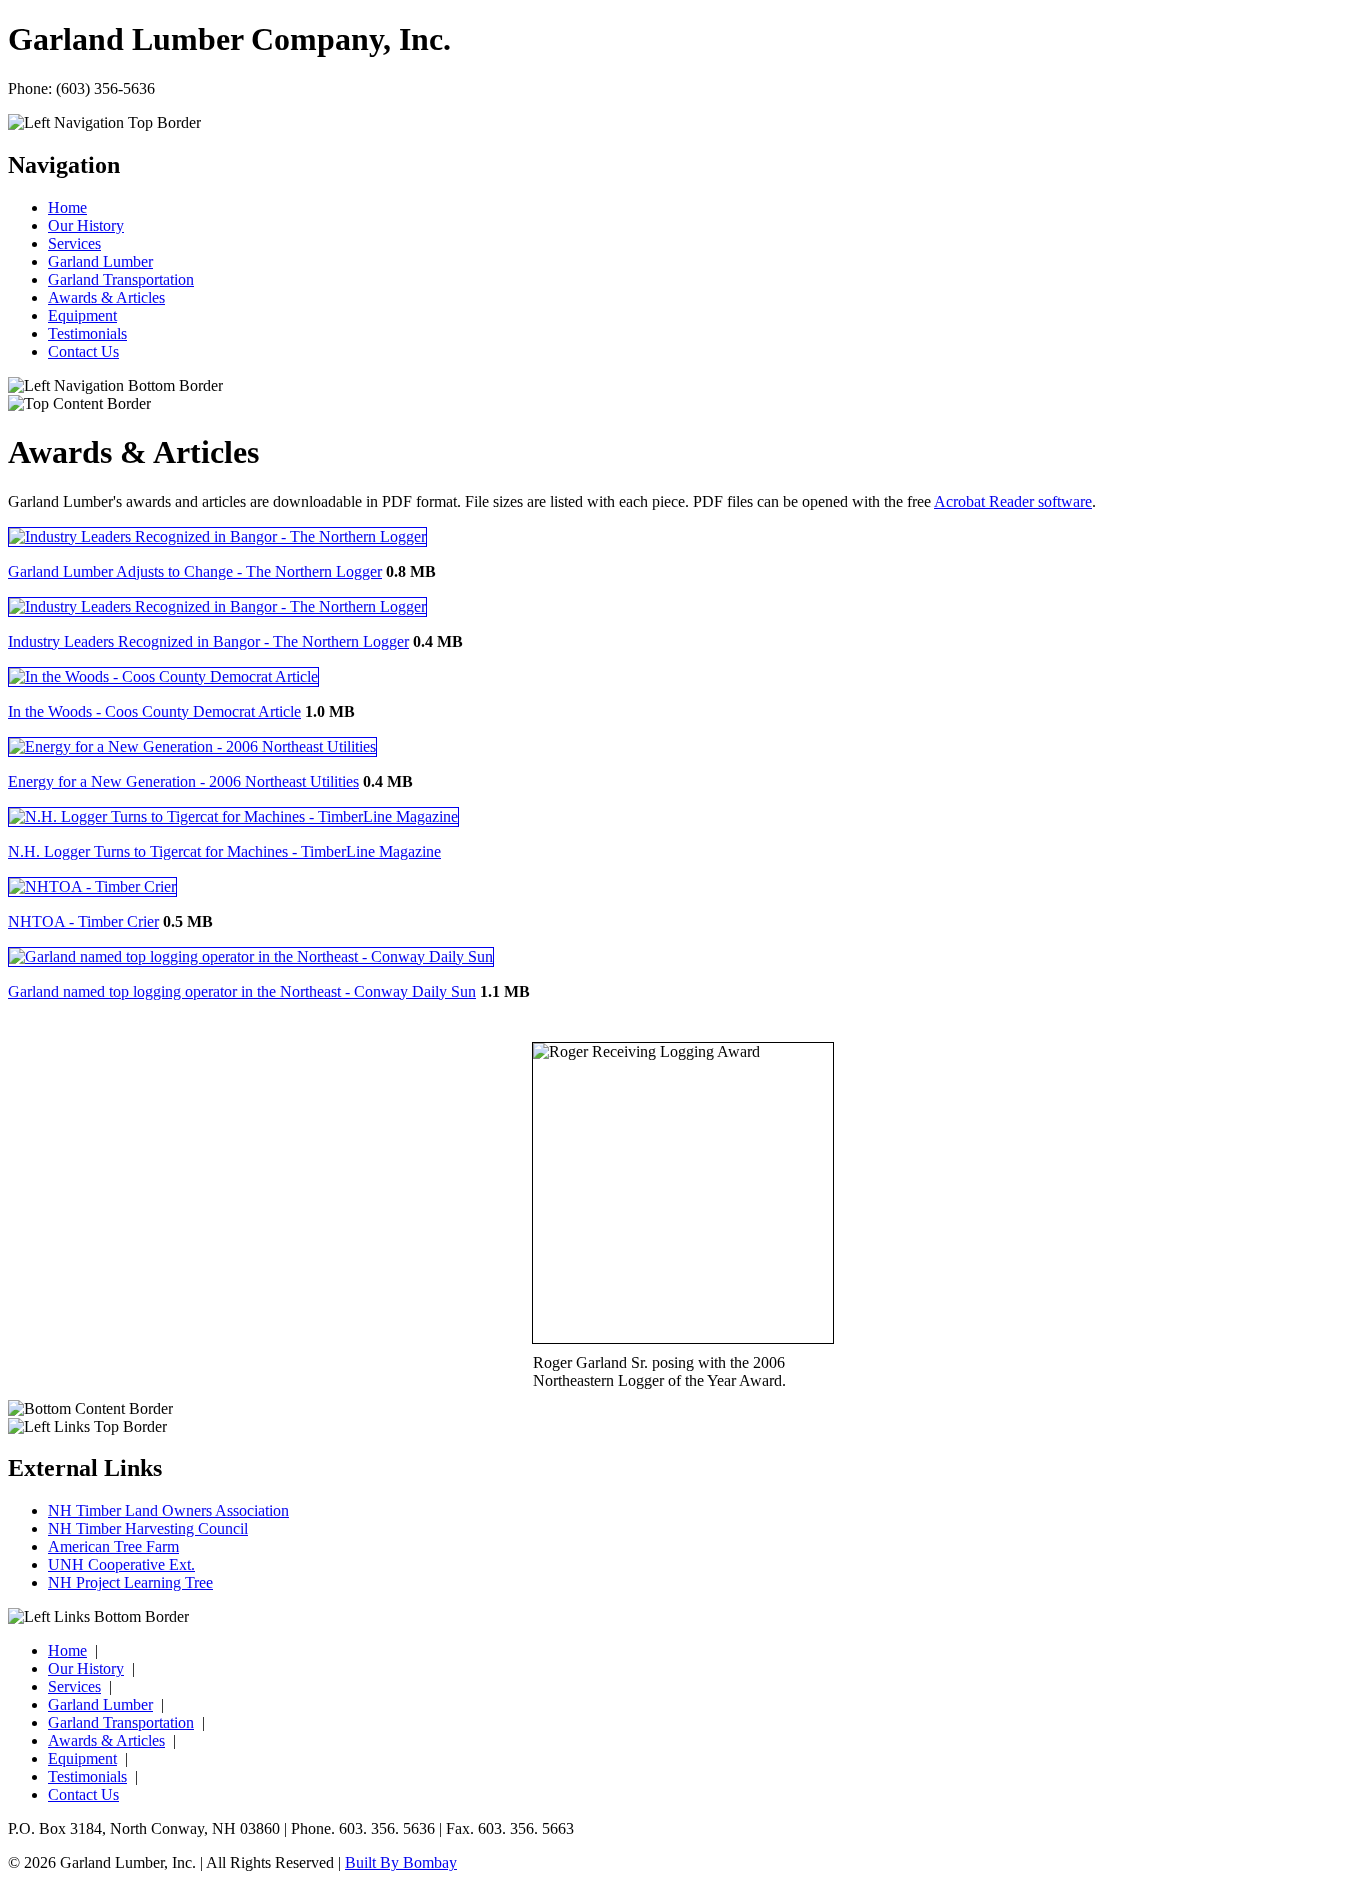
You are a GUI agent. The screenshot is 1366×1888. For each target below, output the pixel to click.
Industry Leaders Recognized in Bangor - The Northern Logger (208, 641)
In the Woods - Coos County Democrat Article (154, 711)
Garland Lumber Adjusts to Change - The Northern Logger (195, 571)
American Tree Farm (113, 1546)
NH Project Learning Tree (130, 1582)
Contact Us (83, 351)
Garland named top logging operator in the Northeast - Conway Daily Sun (242, 991)
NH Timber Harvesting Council (148, 1528)
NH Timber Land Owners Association (168, 1510)
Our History (86, 225)
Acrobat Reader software (1013, 501)
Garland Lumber (100, 261)
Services (74, 243)
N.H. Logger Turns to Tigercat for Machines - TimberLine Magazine (224, 851)
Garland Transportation (121, 279)
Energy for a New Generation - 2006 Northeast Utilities (183, 781)
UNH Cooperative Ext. (121, 1564)
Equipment (82, 315)
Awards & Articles (106, 297)
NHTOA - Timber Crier (83, 921)
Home (67, 207)
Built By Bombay (401, 1862)
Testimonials (87, 333)
